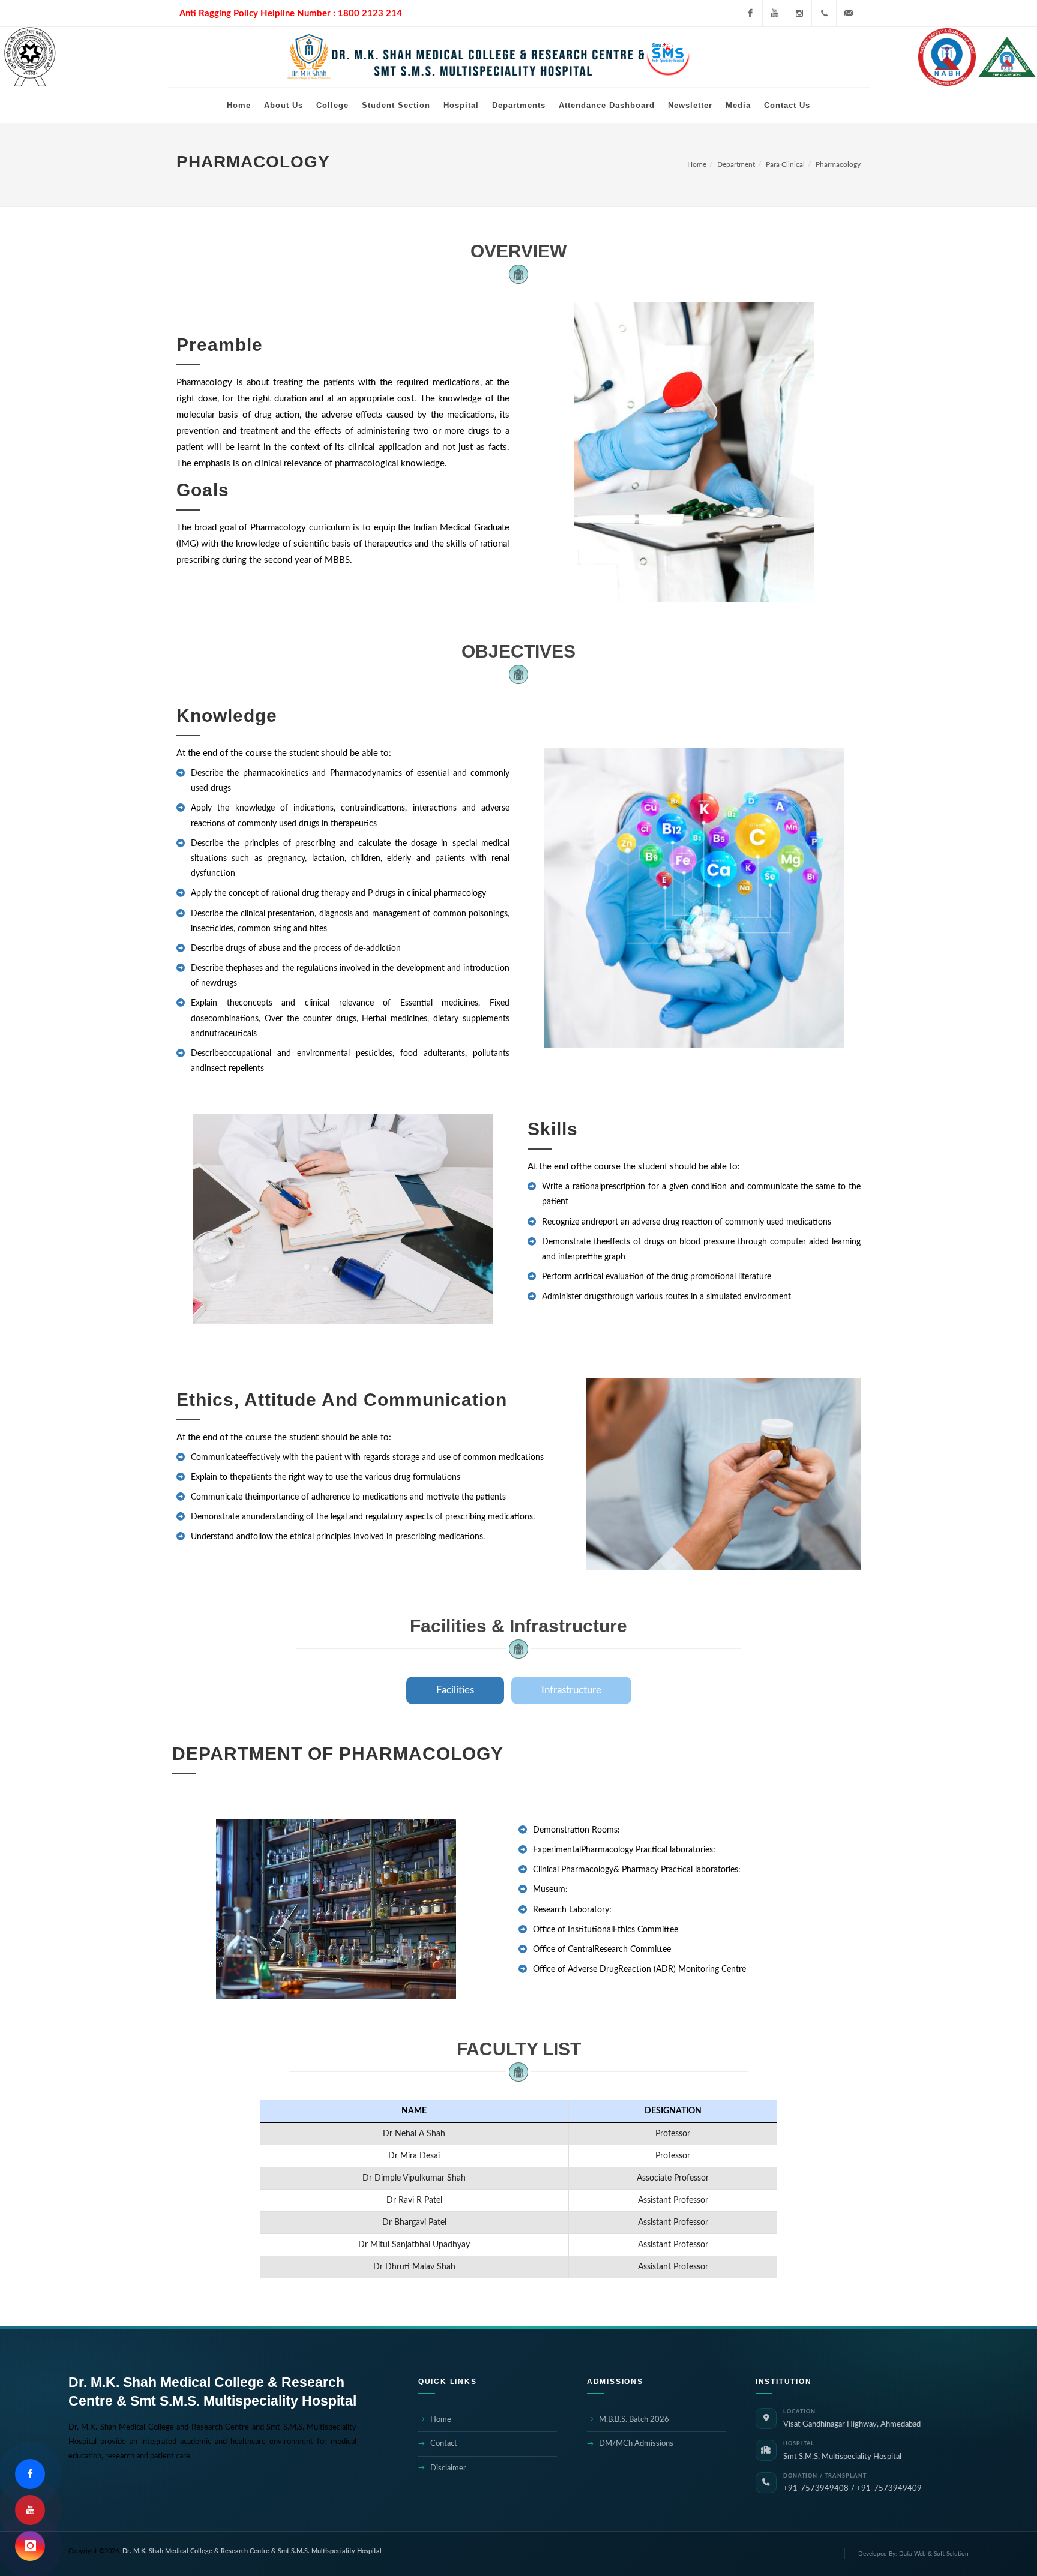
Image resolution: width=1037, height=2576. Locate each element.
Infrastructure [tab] (571, 1690)
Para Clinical (785, 164)
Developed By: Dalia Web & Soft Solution (913, 2554)
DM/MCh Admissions (636, 2444)
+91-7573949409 (889, 2488)
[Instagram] (799, 13)
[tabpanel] (518, 1870)
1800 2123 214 (370, 14)
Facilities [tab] (455, 1690)
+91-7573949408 (816, 2488)
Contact (444, 2444)
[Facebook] (750, 13)
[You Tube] (775, 13)
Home (697, 164)
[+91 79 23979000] (824, 13)
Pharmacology (838, 164)
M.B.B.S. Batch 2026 (634, 2420)
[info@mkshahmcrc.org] (849, 13)
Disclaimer (448, 2468)
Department (736, 164)
